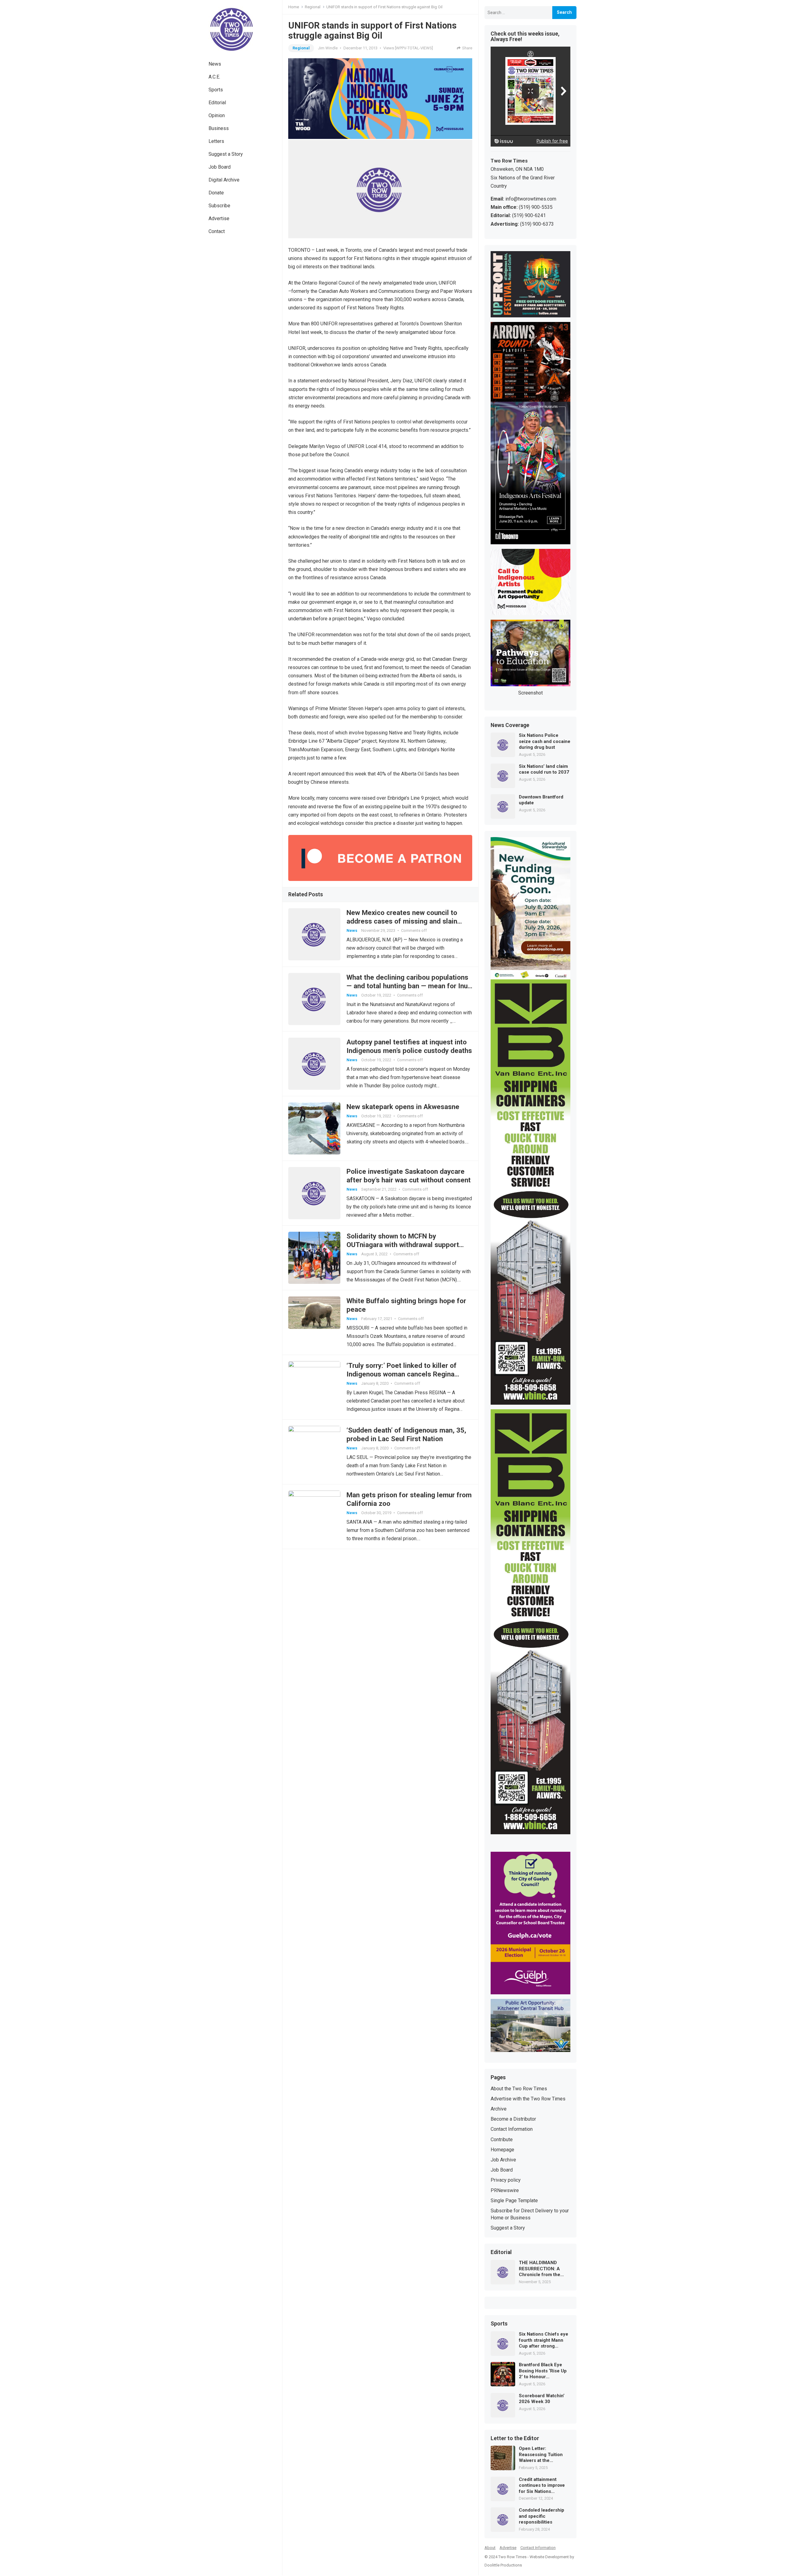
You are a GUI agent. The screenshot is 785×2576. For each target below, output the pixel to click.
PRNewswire (505, 2190)
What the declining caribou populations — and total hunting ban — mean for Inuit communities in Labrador (409, 986)
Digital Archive (224, 180)
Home (294, 7)
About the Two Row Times (519, 2089)
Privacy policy (506, 2180)
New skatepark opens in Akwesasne (403, 1107)
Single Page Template (514, 2201)
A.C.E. (214, 77)
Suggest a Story (226, 154)
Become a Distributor (513, 2119)
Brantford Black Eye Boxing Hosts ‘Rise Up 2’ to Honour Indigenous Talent (543, 2371)
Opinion (217, 115)
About (490, 2548)
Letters (216, 141)
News (215, 64)
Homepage (502, 2150)
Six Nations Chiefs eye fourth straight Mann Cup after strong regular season (544, 2340)
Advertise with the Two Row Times (528, 2099)
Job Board (220, 167)
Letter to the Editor (515, 2439)
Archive (499, 2109)
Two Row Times (512, 2557)
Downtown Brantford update (541, 800)
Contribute (502, 2140)
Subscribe (219, 206)
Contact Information (512, 2129)
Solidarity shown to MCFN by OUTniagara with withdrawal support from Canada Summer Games (403, 1245)
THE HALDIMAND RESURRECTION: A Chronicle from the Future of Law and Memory (540, 2269)
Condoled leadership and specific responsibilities (542, 2516)
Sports (216, 90)
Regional (313, 7)
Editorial (217, 103)
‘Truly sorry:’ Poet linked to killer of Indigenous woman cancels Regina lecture (402, 1374)
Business (219, 128)
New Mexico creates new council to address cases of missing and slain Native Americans (402, 921)
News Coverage (510, 725)
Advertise (219, 218)
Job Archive (503, 2160)
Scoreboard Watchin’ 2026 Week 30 (542, 2399)
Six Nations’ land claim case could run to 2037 (544, 769)
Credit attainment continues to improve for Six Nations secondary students (542, 2486)
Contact (217, 231)
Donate (216, 193)
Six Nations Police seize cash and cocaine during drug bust (545, 741)
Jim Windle (328, 48)
